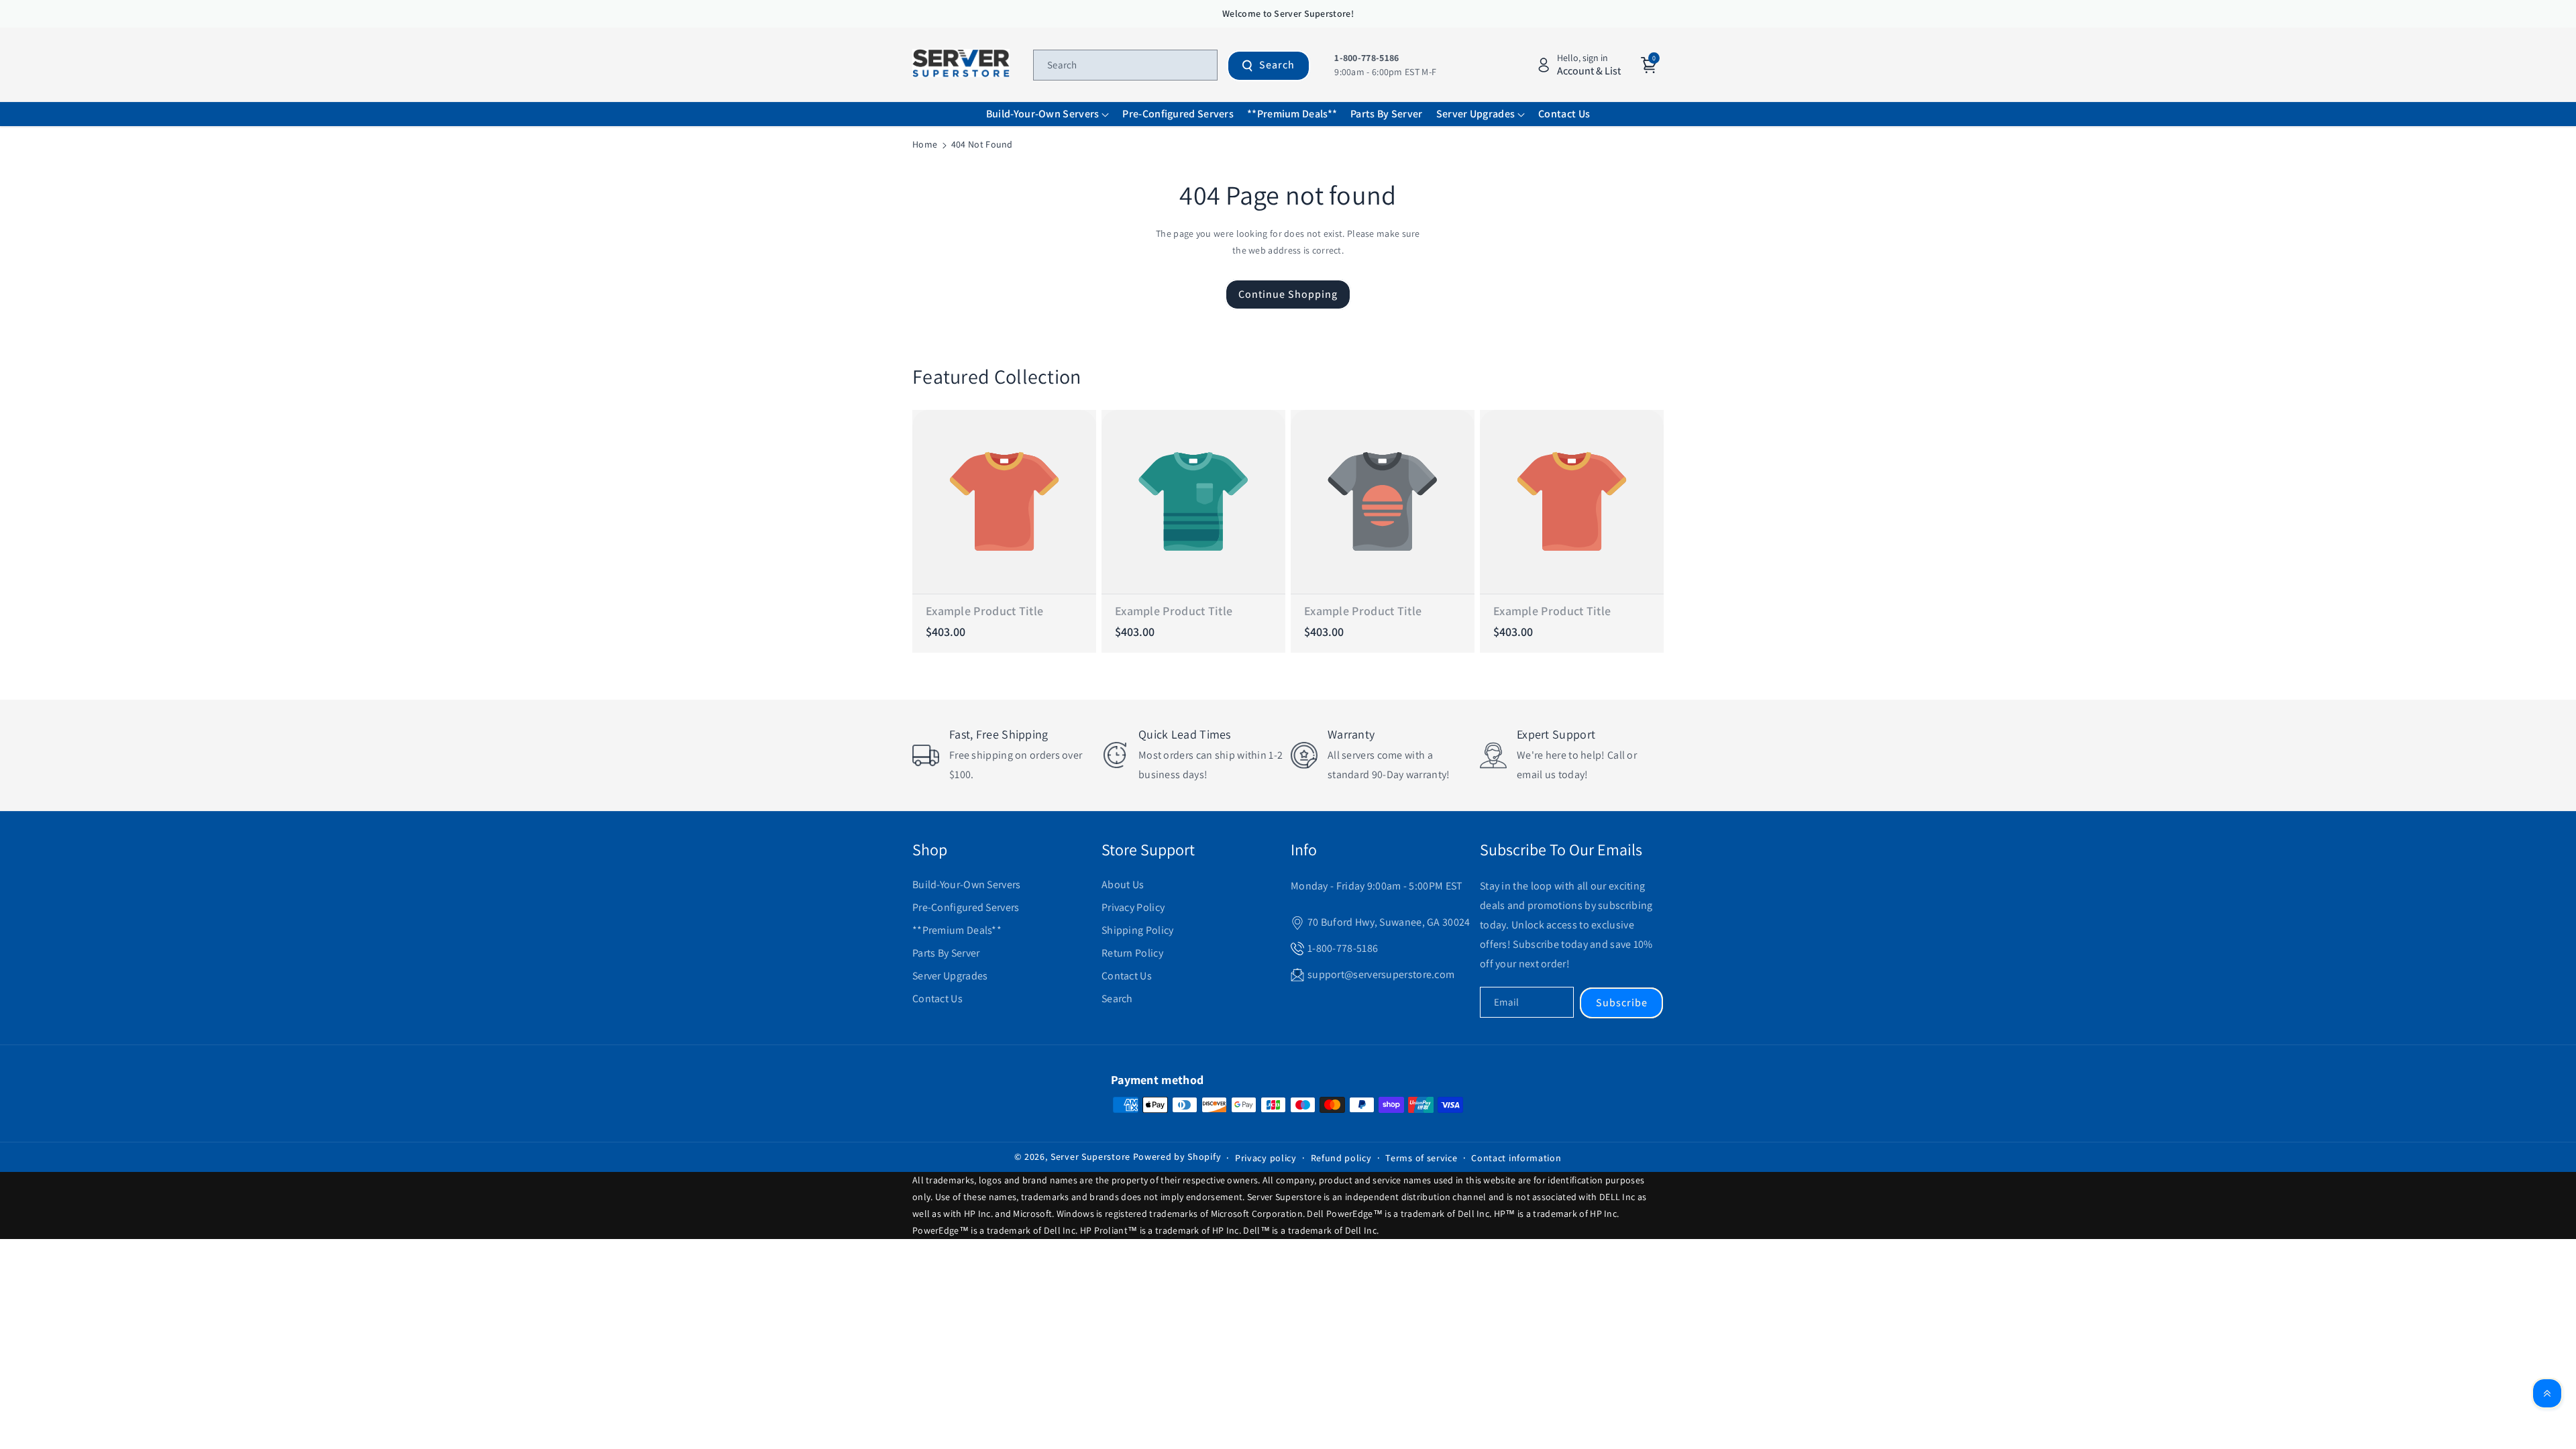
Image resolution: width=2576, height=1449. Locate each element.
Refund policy (1341, 1158)
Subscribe (1622, 1003)
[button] (1048, 114)
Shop (930, 849)
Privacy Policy (1133, 907)
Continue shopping (1288, 294)
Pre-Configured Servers (966, 907)
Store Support (1148, 849)
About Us (1123, 884)
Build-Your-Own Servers (967, 884)
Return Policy (1132, 953)
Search (1277, 65)
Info (1304, 849)
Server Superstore (1090, 1157)
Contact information (1516, 1158)
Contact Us (937, 999)
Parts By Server (946, 953)
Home (925, 144)
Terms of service (1421, 1158)
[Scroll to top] (2547, 1393)
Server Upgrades (950, 976)
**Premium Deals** (957, 930)
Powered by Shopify (1177, 1157)
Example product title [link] (984, 611)
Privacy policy (1266, 1158)
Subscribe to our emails (1561, 849)
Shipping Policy (1138, 930)
